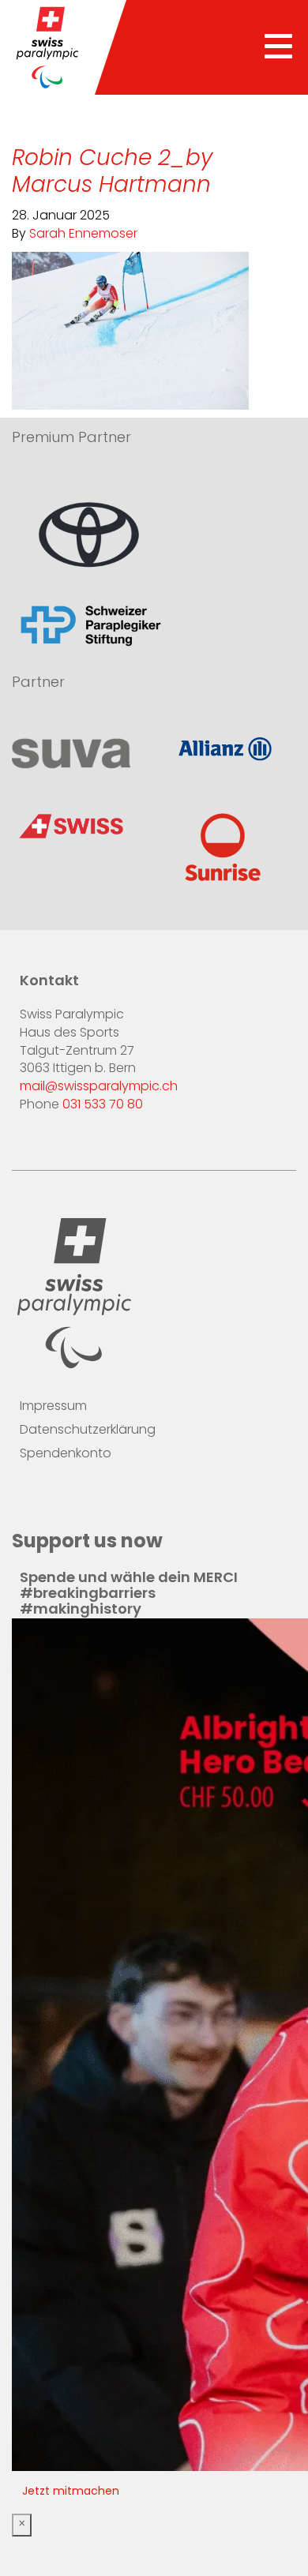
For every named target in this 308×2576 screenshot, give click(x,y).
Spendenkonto (66, 1454)
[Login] (125, 1502)
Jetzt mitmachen (71, 2492)
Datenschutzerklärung (88, 1430)
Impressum (53, 1407)
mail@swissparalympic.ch (99, 1087)
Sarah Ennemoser (83, 234)
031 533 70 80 (103, 1105)
